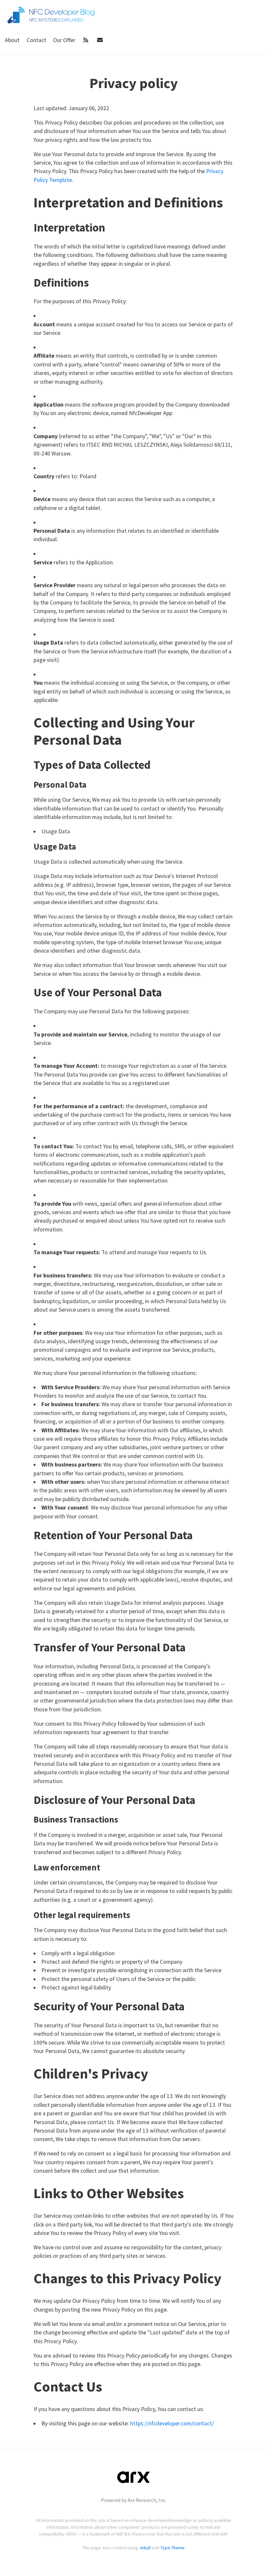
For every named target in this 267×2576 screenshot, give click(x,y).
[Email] (100, 40)
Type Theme (173, 2548)
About (13, 40)
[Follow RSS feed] (87, 40)
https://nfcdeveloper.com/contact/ (172, 2423)
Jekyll (145, 2548)
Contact (37, 40)
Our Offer (65, 40)
